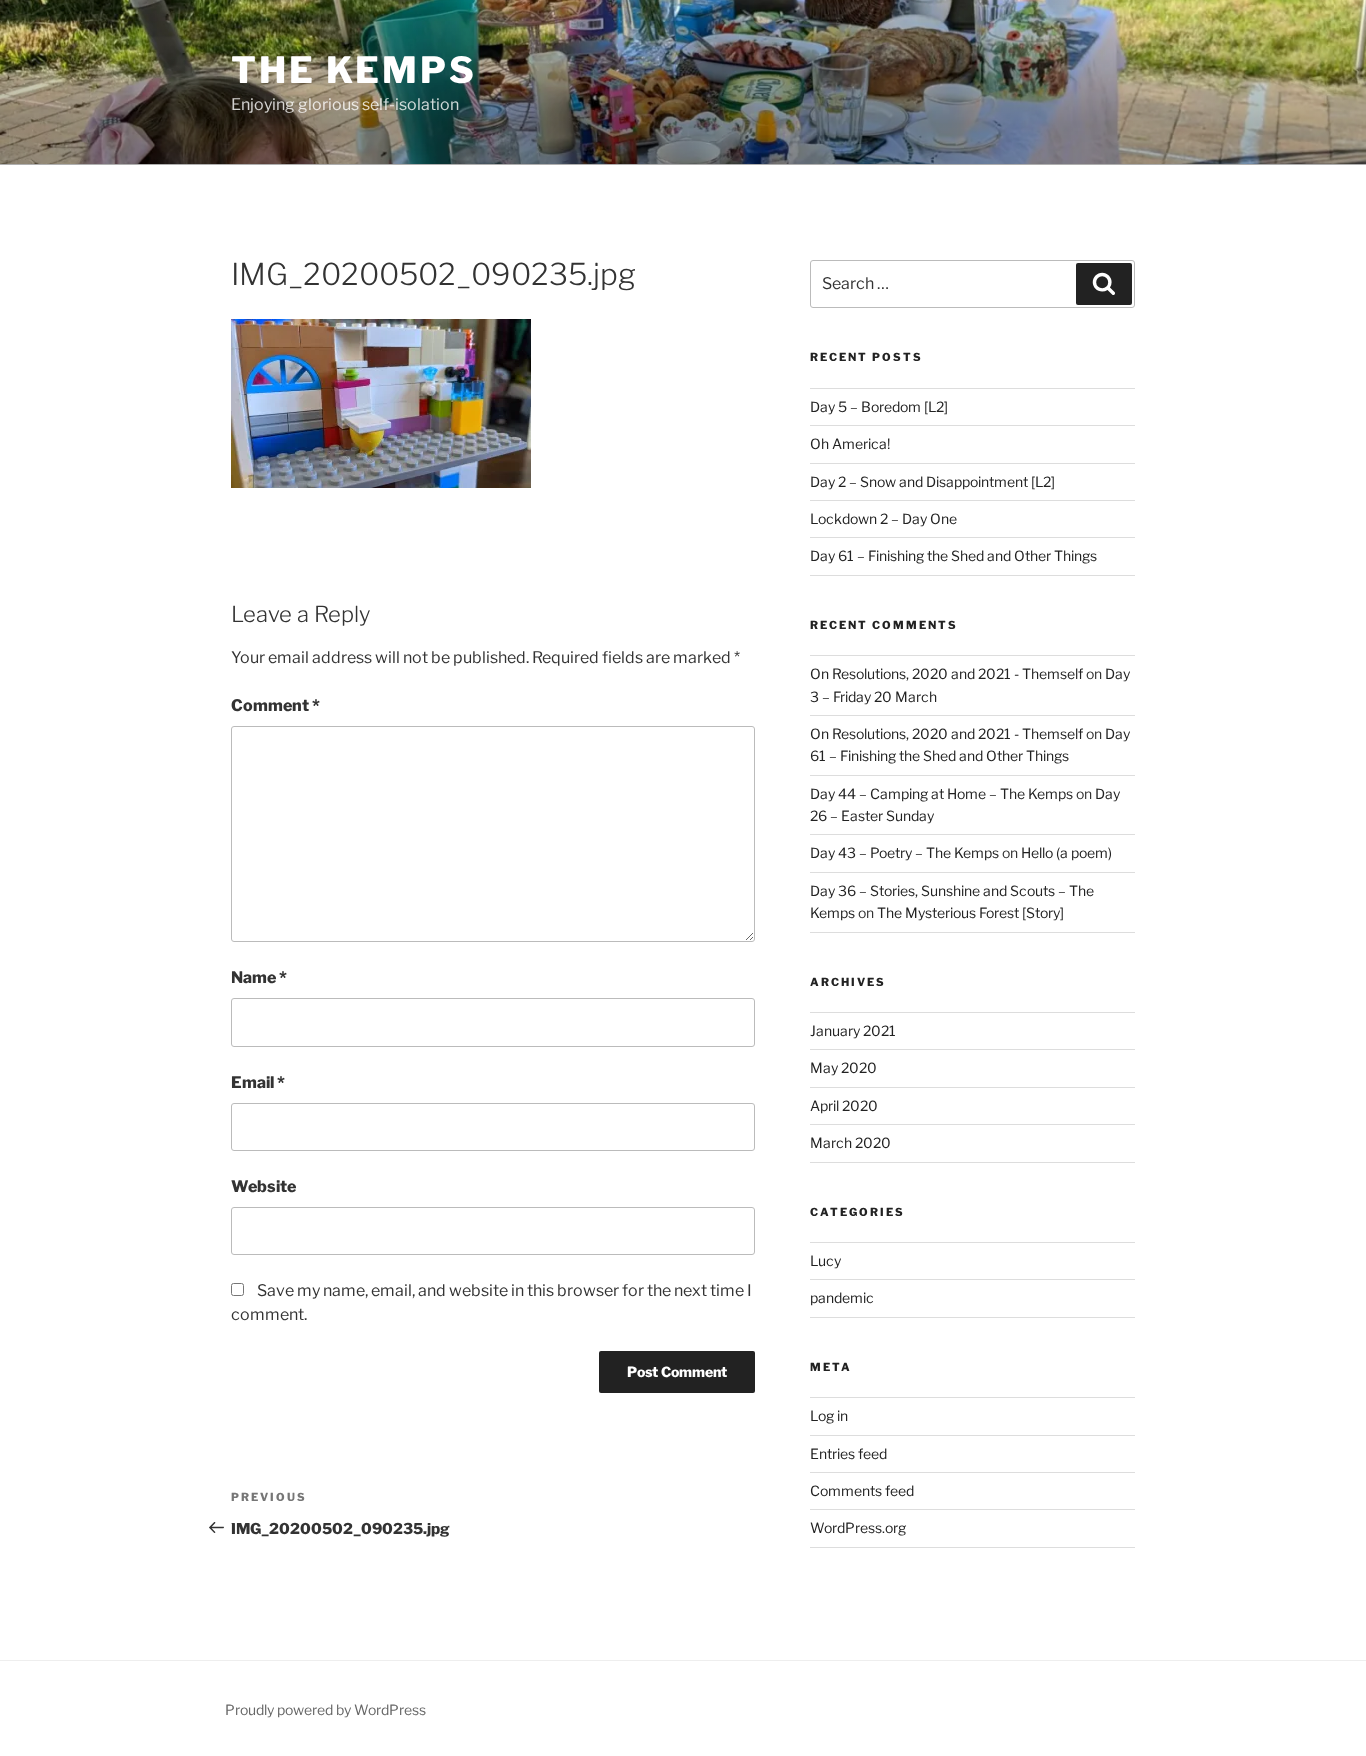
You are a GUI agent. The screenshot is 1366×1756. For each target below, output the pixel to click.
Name (259, 977)
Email (258, 1082)
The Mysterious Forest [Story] (970, 912)
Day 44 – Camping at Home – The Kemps (941, 793)
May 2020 (843, 1067)
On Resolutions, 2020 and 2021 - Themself (946, 673)
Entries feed (848, 1453)
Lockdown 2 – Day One (883, 518)
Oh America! (850, 443)
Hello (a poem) (1066, 852)
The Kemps (354, 70)
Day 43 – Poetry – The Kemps (904, 852)
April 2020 (844, 1105)
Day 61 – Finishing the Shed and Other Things (953, 555)
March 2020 (850, 1142)
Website (263, 1186)
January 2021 (853, 1030)
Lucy (825, 1260)
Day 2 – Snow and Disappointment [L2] (932, 481)
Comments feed (862, 1490)
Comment (275, 705)
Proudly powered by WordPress (325, 1709)
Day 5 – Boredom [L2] (879, 406)
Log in (829, 1415)
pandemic (842, 1297)
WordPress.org (858, 1527)
